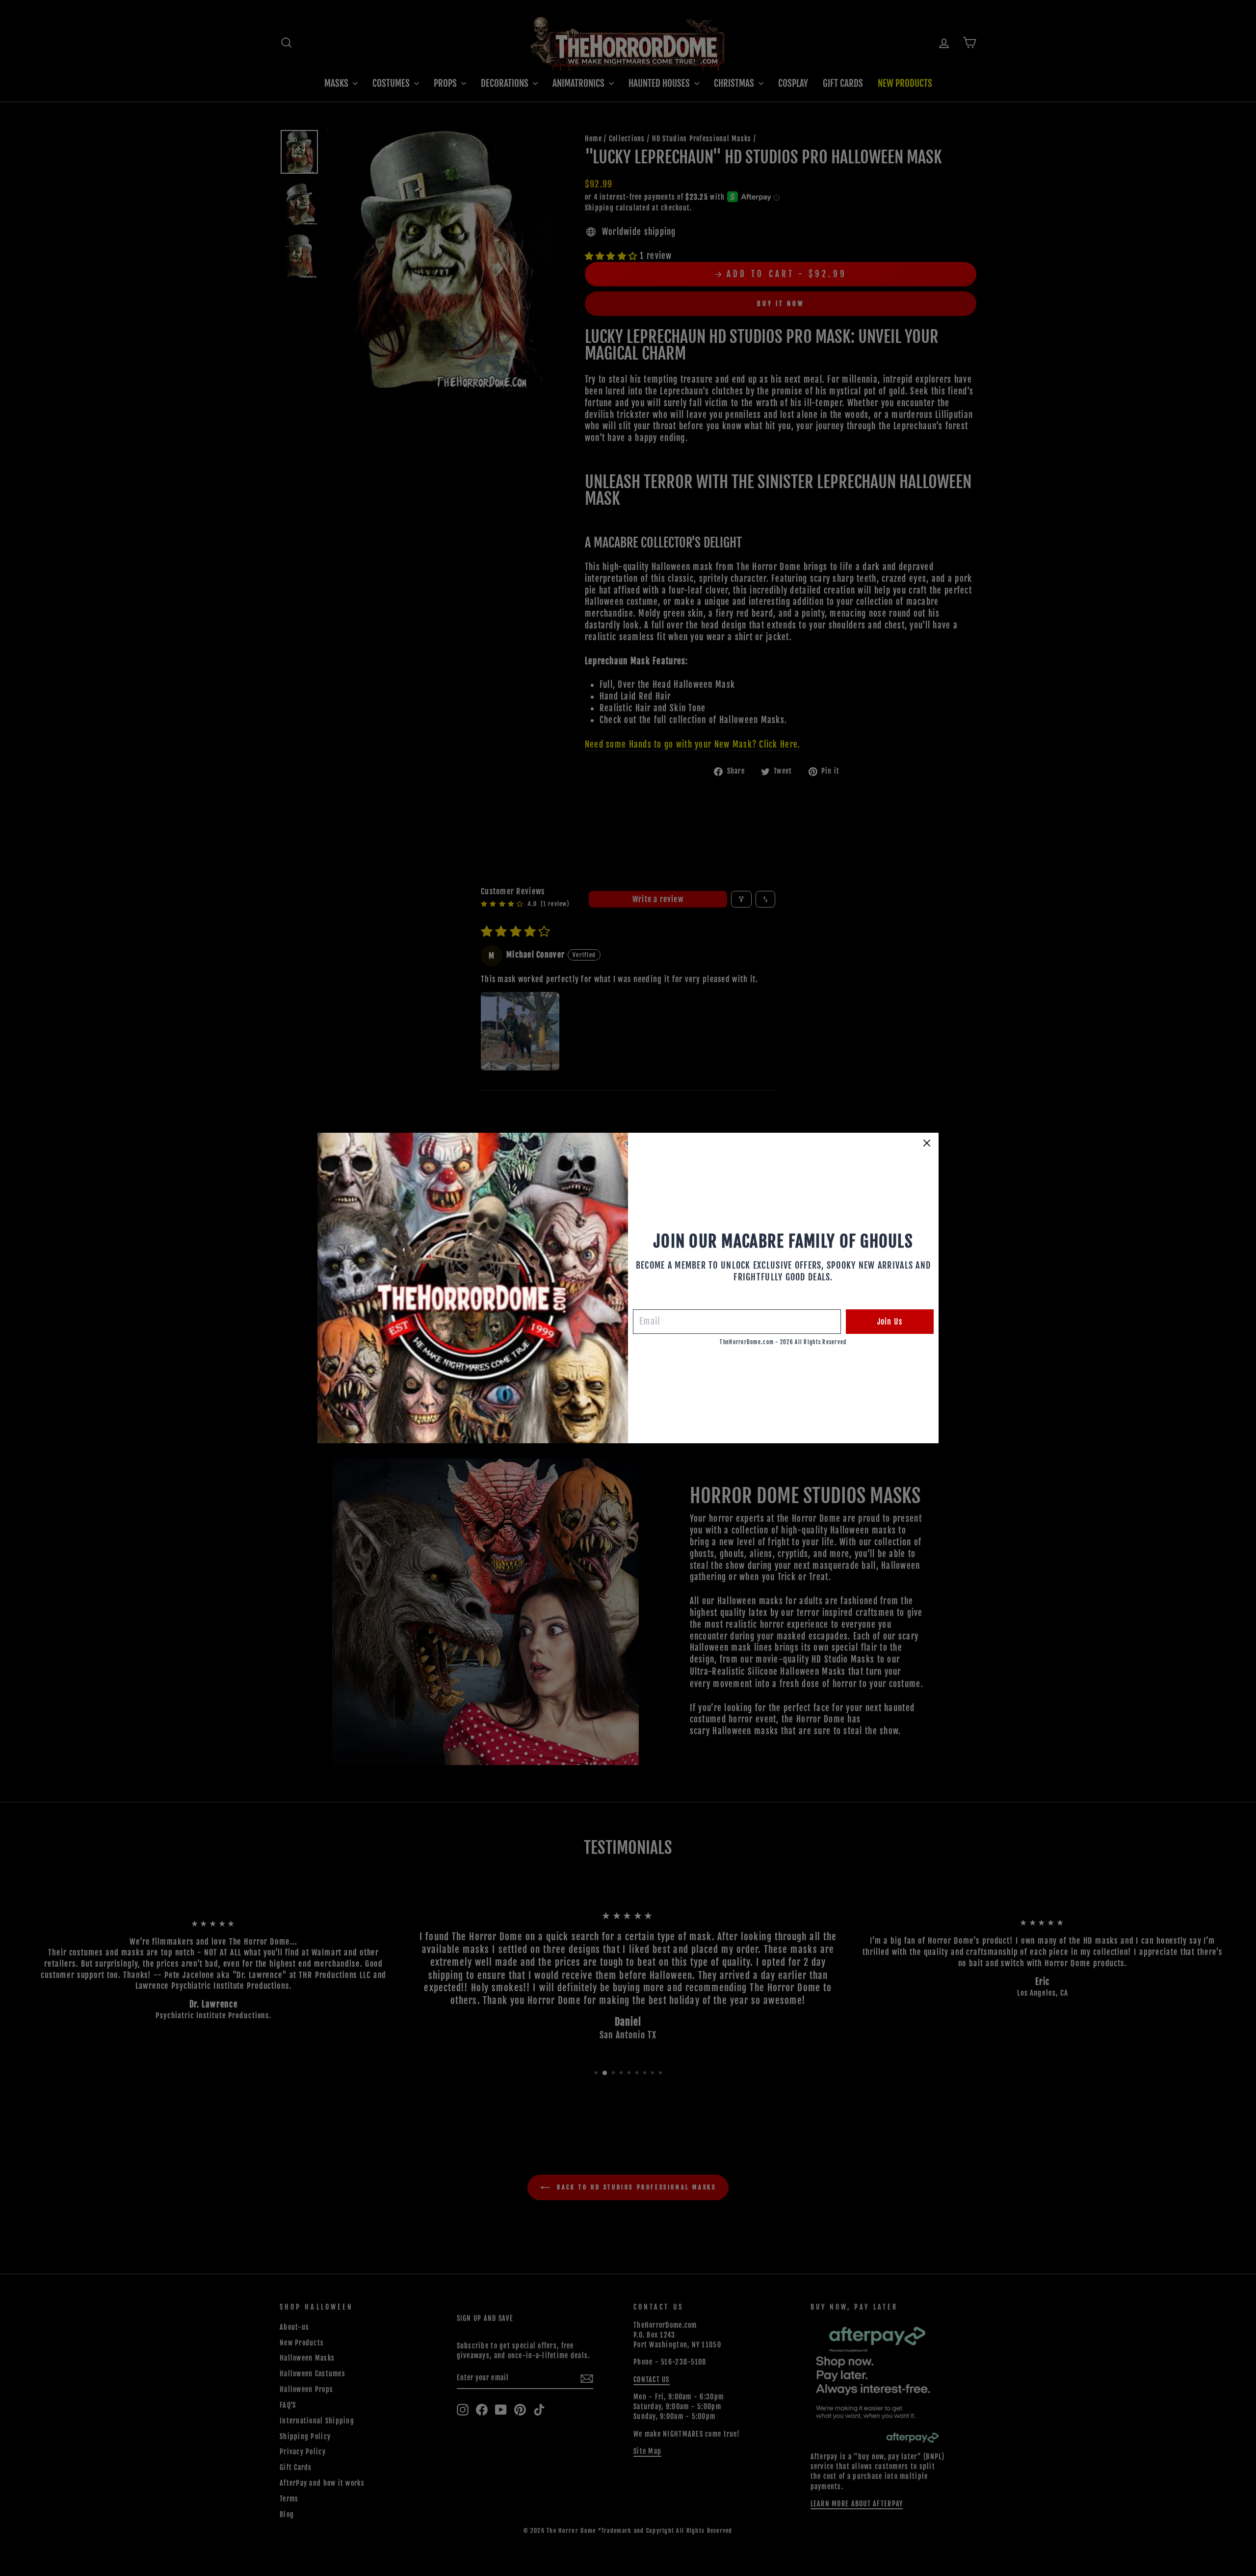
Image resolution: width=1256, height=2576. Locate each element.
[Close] (927, 1143)
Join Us (890, 1322)
